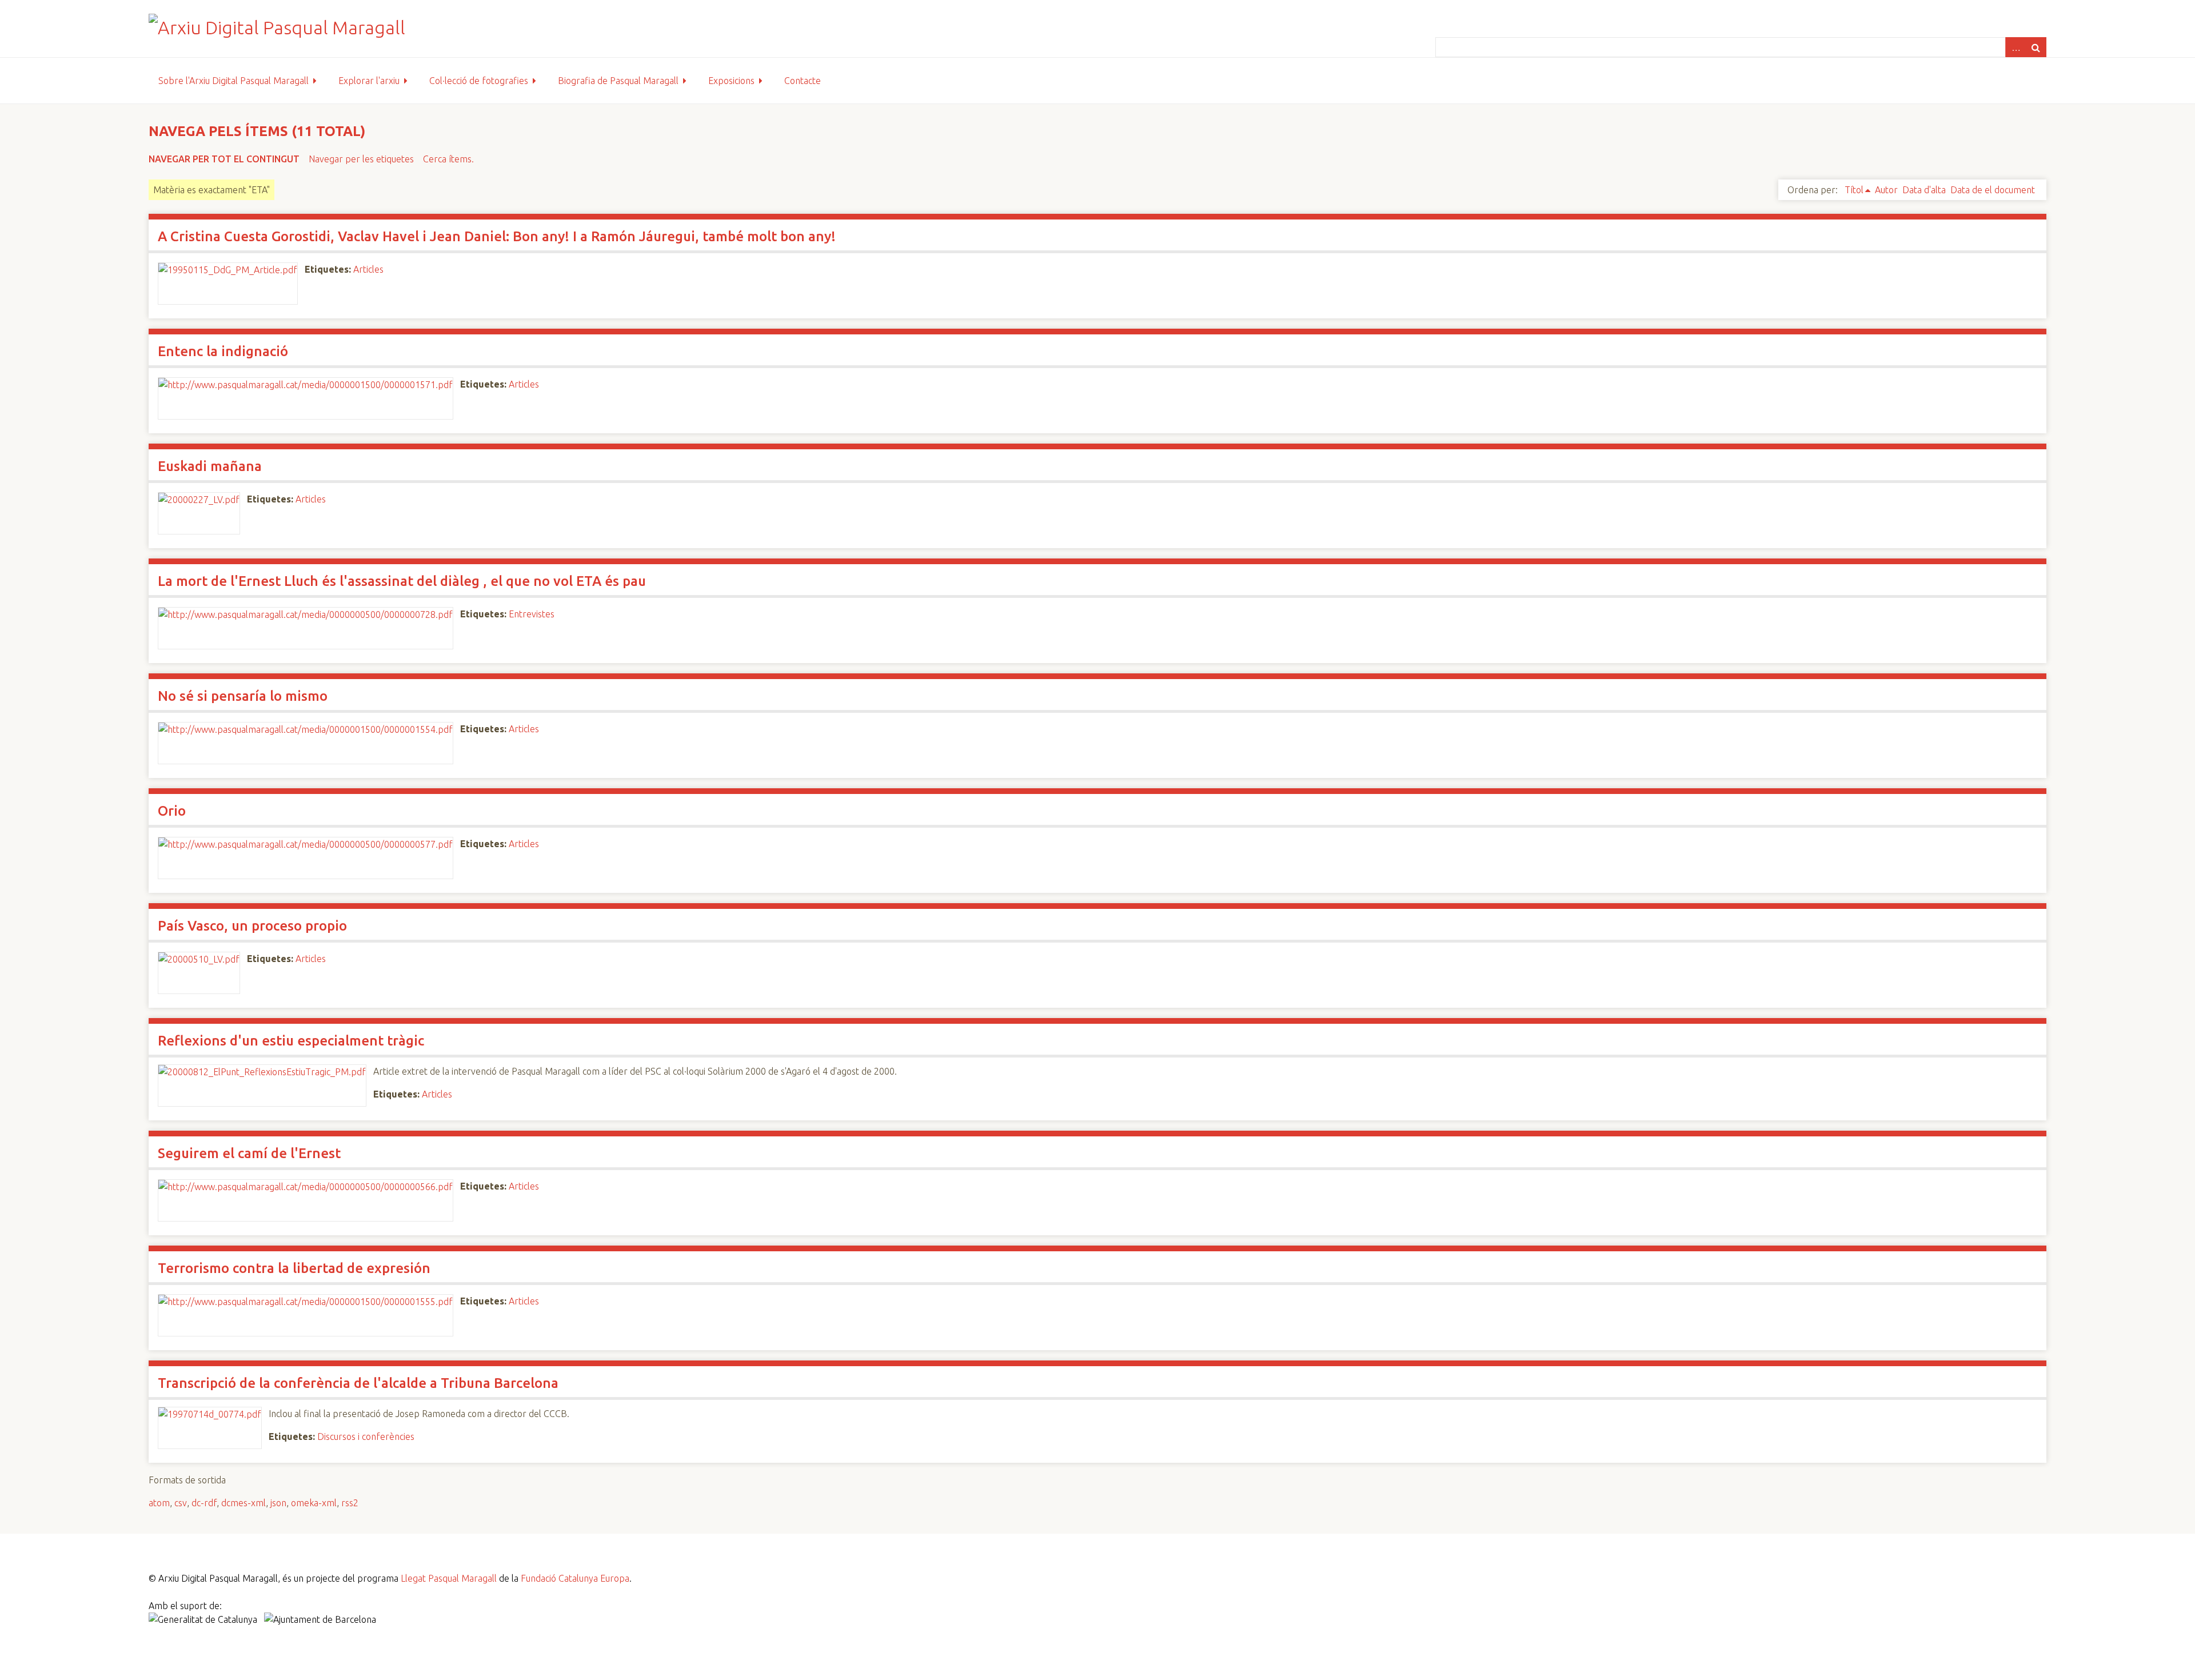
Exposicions (731, 81)
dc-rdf (204, 1503)
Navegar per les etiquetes (361, 159)
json (278, 1503)
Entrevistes (532, 614)
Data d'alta (1924, 190)
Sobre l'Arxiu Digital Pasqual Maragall (234, 81)
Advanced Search (2016, 47)
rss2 (350, 1503)
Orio (172, 811)
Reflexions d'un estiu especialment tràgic (291, 1041)
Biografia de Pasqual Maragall (618, 81)
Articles (368, 269)
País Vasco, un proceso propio (252, 926)
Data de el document (1993, 190)
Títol (1854, 190)
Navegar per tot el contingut (224, 159)
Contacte (803, 81)
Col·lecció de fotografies (479, 81)
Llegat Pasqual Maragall (449, 1578)
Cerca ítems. (448, 159)
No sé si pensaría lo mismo (243, 696)
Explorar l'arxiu (369, 81)
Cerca (2036, 47)
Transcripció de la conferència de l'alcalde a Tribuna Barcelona (358, 1383)
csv (181, 1503)
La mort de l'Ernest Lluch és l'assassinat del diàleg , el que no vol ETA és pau (402, 581)
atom (159, 1503)
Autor (1886, 190)
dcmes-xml (244, 1503)
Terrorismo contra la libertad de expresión (294, 1268)
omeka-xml (314, 1503)
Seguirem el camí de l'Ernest (249, 1153)
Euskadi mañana (210, 466)
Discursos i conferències (366, 1436)
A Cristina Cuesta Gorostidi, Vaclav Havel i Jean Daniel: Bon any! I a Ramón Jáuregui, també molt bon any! (497, 236)
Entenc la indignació (223, 351)
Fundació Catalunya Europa (575, 1578)
